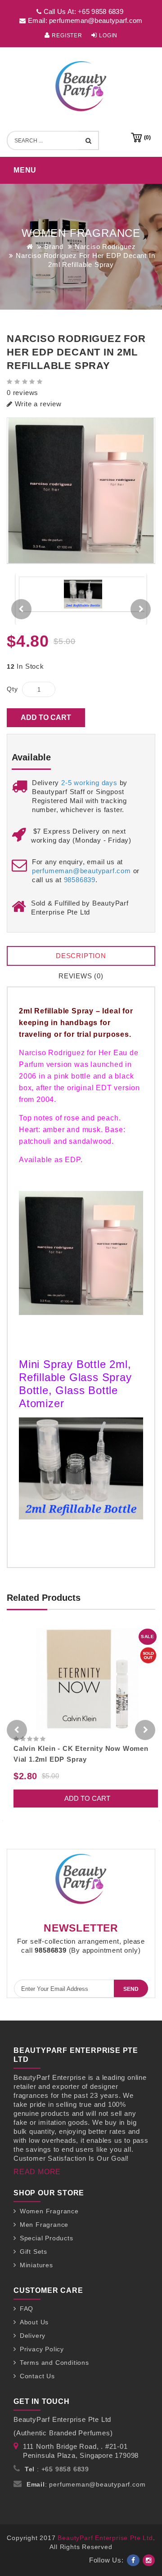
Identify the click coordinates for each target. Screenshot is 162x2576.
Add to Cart (46, 717)
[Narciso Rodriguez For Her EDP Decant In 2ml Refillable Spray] (81, 491)
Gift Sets (34, 2252)
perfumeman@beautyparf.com (81, 871)
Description (81, 956)
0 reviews (22, 393)
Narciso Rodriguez (105, 246)
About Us (34, 2322)
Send (131, 1989)
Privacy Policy (42, 2349)
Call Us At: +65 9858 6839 (82, 11)
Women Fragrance (49, 2211)
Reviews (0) (81, 976)
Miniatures (36, 2265)
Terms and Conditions (54, 2363)
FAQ (27, 2309)
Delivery (33, 2336)
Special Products (47, 2238)
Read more (37, 2172)
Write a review (37, 404)
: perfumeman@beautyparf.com (86, 2484)
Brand (54, 246)
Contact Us (37, 2376)
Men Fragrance (44, 2225)
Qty (12, 689)
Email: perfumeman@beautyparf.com (84, 20)
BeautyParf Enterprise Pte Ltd (105, 2538)
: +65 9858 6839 (57, 2469)
